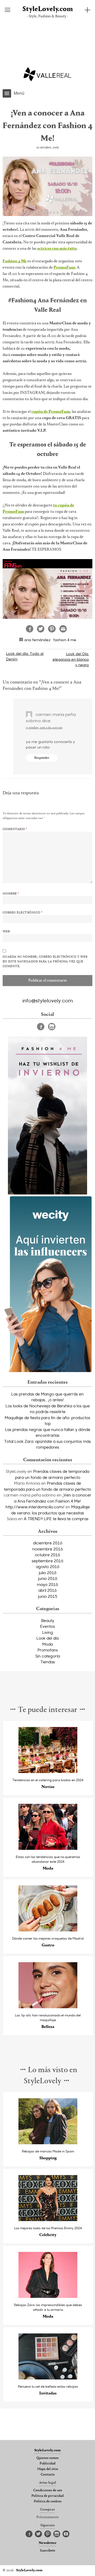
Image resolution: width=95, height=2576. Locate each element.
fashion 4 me (65, 640)
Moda (47, 1644)
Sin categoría (48, 1656)
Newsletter (48, 2543)
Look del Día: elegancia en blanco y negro (71, 659)
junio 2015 (48, 1596)
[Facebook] (41, 1027)
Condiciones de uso (48, 2490)
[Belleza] (48, 2007)
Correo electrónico (23, 913)
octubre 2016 (47, 1555)
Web (6, 932)
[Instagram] (52, 1027)
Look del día (47, 1638)
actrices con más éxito (57, 249)
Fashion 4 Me (15, 261)
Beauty (48, 1620)
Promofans (48, 1650)
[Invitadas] (48, 2378)
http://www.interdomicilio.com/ (35, 1507)
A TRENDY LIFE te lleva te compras (56, 1519)
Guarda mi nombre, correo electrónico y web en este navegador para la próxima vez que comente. (45, 962)
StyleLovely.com (48, 9)
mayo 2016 (47, 1584)
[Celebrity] (48, 2220)
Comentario (15, 829)
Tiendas (48, 1662)
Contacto (48, 2475)
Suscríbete (47, 2551)
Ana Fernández (37, 640)
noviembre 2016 (47, 1549)
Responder (42, 758)
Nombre (11, 894)
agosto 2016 (48, 1566)
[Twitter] (38, 2534)
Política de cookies (48, 2502)
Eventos (47, 1626)
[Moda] (48, 1848)
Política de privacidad (47, 2496)
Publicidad (47, 2464)
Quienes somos (47, 2458)
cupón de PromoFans (51, 412)
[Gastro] (48, 1930)
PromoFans (64, 268)
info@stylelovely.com (48, 1000)
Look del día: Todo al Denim (25, 656)
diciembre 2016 (48, 1543)
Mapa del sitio (48, 2469)
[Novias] (48, 1772)
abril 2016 (47, 1590)
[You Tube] (66, 2534)
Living (48, 1632)
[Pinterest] (48, 2534)
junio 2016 (48, 1578)
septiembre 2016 (47, 1561)
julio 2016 (48, 1573)
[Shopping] (48, 2143)
